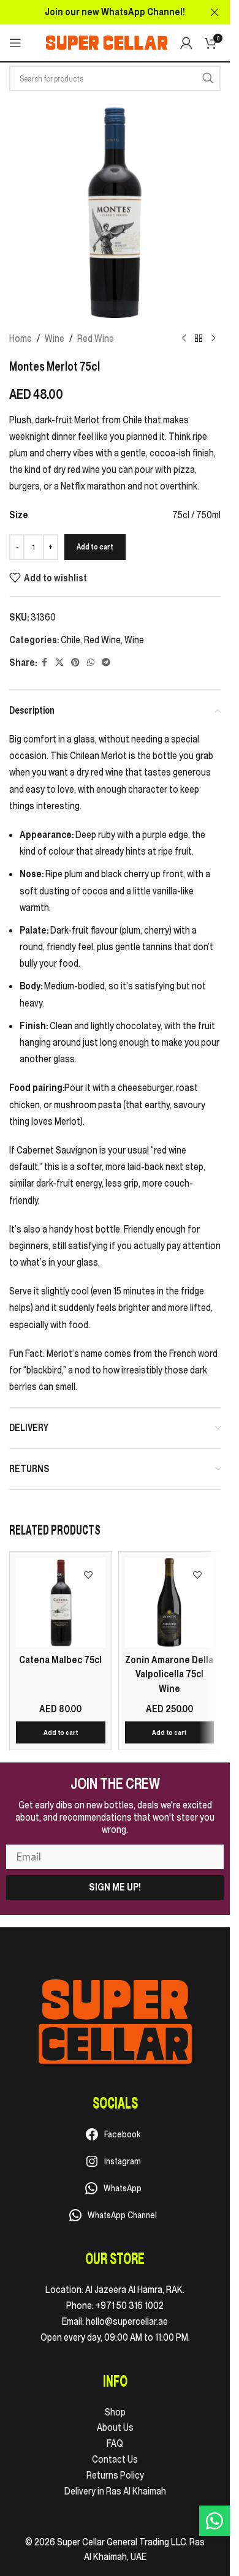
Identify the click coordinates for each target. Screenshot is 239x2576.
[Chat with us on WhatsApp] (214, 2521)
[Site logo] (107, 42)
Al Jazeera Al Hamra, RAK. (135, 2289)
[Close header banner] (214, 12)
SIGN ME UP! (115, 1887)
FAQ (115, 2443)
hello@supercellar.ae (127, 2321)
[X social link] (59, 663)
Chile (70, 640)
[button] (61, 1732)
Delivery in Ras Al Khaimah (115, 2491)
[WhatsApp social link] (91, 663)
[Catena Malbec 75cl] (61, 1603)
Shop (115, 2412)
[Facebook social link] (44, 663)
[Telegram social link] (106, 663)
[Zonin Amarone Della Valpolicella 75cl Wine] (170, 1603)
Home (21, 338)
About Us (115, 2427)
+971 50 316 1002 (130, 2305)
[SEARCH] (208, 78)
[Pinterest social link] (75, 663)
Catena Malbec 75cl (60, 1660)
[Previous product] (184, 339)
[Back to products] (199, 339)
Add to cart (95, 547)
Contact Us (115, 2459)
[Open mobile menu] (15, 43)
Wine (55, 338)
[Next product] (213, 339)
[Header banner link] (115, 12)
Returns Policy (115, 2475)
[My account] (186, 43)
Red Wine (96, 338)
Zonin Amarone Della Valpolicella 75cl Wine (169, 1674)
